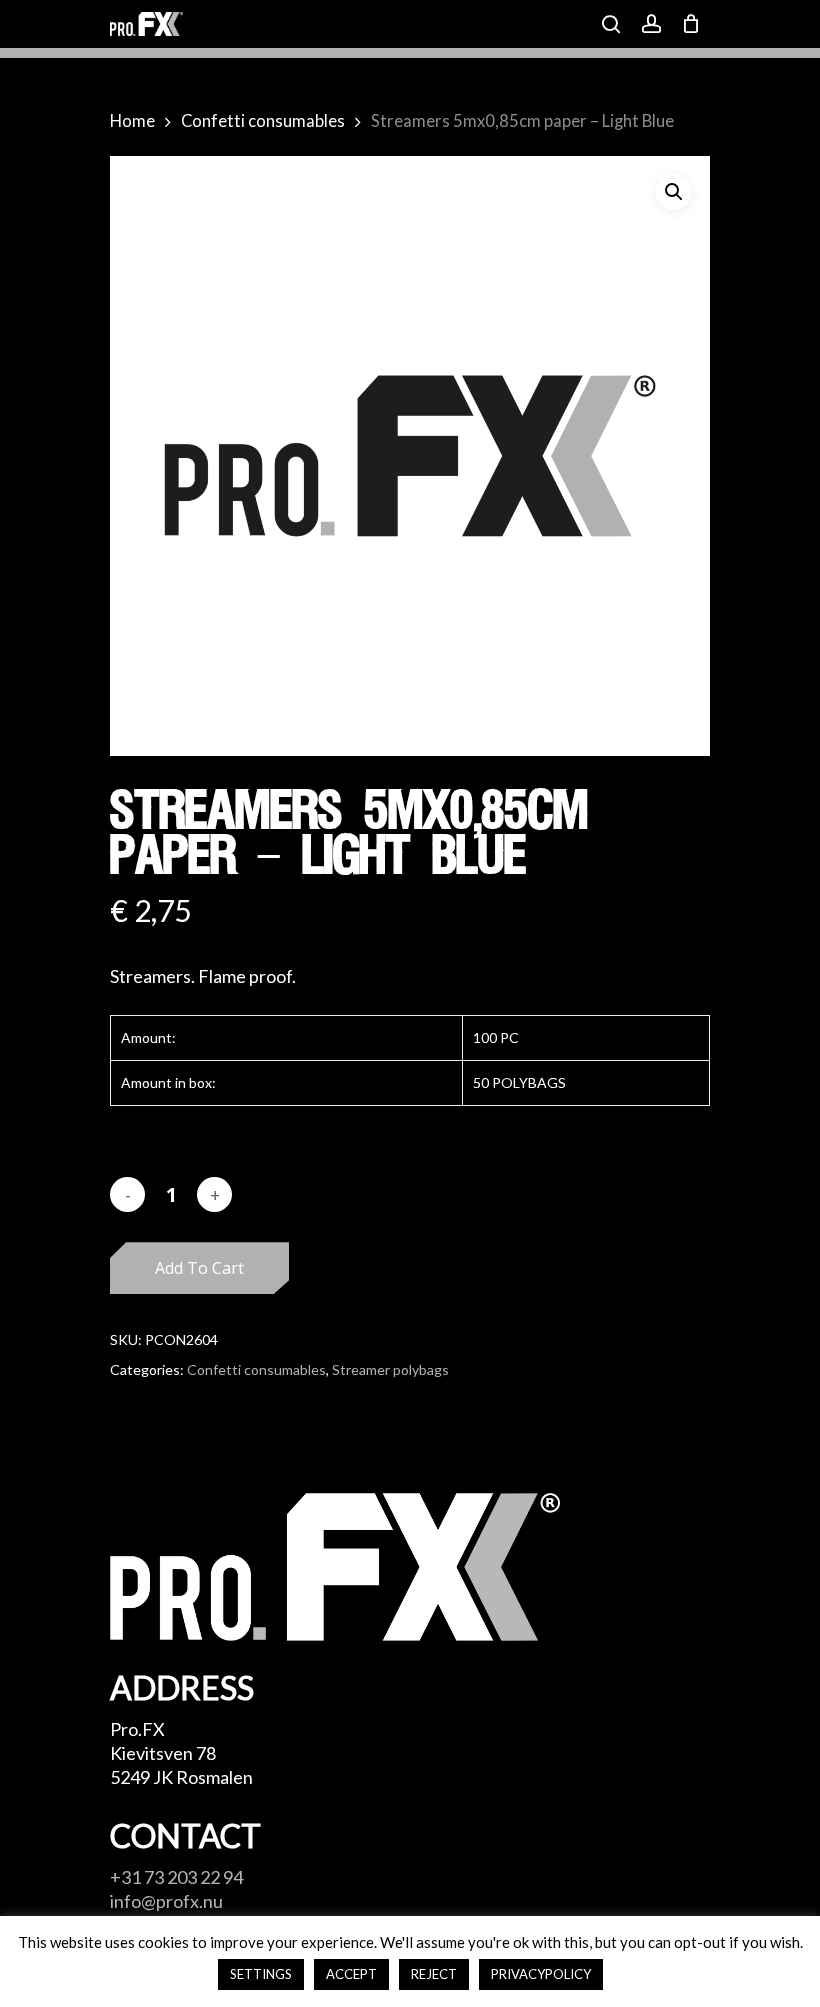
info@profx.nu (166, 1901)
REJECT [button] (434, 1974)
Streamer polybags (390, 1369)
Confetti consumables (263, 121)
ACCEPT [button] (351, 1974)
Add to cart (199, 1268)
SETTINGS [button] (261, 1974)
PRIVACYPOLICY (541, 1974)
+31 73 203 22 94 (176, 1877)
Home (132, 121)
